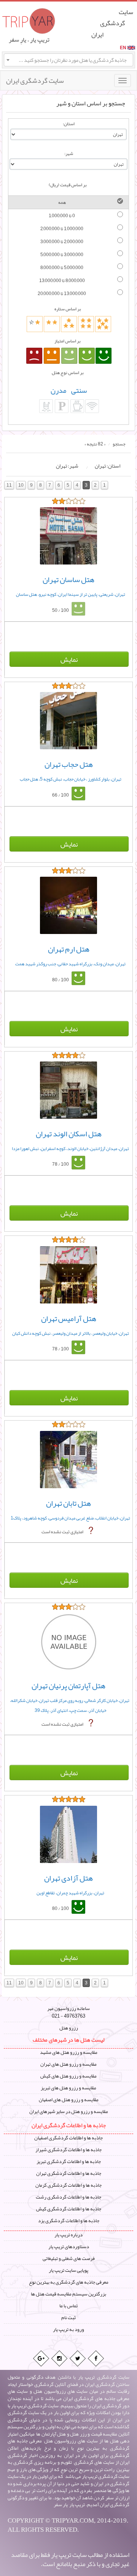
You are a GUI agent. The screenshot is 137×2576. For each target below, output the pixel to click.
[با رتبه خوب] (87, 356)
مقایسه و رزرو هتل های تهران (68, 2064)
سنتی (79, 390)
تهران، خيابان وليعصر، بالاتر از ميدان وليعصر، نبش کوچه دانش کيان (71, 1333)
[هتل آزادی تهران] (68, 1834)
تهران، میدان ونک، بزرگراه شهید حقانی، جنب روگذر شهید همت (70, 964)
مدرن (58, 390)
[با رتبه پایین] (52, 356)
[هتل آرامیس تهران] (68, 1275)
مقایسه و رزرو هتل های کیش (68, 2076)
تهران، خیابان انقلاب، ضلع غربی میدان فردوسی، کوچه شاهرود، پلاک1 (70, 1518)
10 (21, 485)
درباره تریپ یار (68, 2235)
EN (123, 48)
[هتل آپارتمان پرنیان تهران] (68, 1642)
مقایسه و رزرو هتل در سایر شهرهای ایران (69, 2111)
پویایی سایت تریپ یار (68, 2270)
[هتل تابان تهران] (68, 1460)
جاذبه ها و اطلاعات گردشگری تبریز (69, 2161)
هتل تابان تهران (68, 1503)
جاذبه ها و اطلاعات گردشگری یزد (69, 2221)
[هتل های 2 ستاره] (52, 324)
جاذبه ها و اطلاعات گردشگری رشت (68, 2197)
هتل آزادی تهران (68, 1878)
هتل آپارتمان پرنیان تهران (68, 1686)
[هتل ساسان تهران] (68, 536)
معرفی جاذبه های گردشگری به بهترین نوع (69, 2282)
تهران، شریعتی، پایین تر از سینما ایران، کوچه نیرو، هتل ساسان (71, 594)
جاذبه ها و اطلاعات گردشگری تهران (69, 2173)
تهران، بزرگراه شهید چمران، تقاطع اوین (70, 1893)
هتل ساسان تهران (68, 579)
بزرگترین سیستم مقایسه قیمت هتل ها (68, 2294)
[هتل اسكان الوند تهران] (68, 1090)
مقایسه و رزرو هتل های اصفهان (69, 2100)
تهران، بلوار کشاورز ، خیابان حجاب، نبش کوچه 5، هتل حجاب (71, 779)
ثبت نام (68, 2318)
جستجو (119, 444)
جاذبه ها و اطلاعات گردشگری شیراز (68, 2150)
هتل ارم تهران (69, 949)
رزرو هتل (69, 2028)
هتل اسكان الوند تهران (69, 1134)
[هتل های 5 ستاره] (103, 324)
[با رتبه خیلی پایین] (34, 356)
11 (9, 485)
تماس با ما (68, 2306)
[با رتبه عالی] (104, 356)
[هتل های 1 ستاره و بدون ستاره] (35, 324)
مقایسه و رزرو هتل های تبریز (68, 2088)
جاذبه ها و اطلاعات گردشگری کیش (69, 2209)
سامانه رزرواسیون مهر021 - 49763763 (68, 2012)
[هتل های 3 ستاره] (69, 324)
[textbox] (68, 60)
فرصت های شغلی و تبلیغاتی (69, 2258)
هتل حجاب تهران (69, 764)
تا (62, 216)
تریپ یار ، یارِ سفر (29, 40)
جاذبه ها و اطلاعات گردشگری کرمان (68, 2185)
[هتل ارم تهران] (68, 905)
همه (62, 202)
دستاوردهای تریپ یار (69, 2247)
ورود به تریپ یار (68, 2329)
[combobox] (68, 60)
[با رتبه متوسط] (69, 356)
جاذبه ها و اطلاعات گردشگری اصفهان (68, 2138)
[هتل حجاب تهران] (68, 721)
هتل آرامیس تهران (69, 1318)
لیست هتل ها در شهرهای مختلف (68, 2040)
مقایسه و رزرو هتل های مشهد (69, 2052)
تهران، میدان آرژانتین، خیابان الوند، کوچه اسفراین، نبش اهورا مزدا (70, 1148)
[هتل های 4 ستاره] (86, 324)
